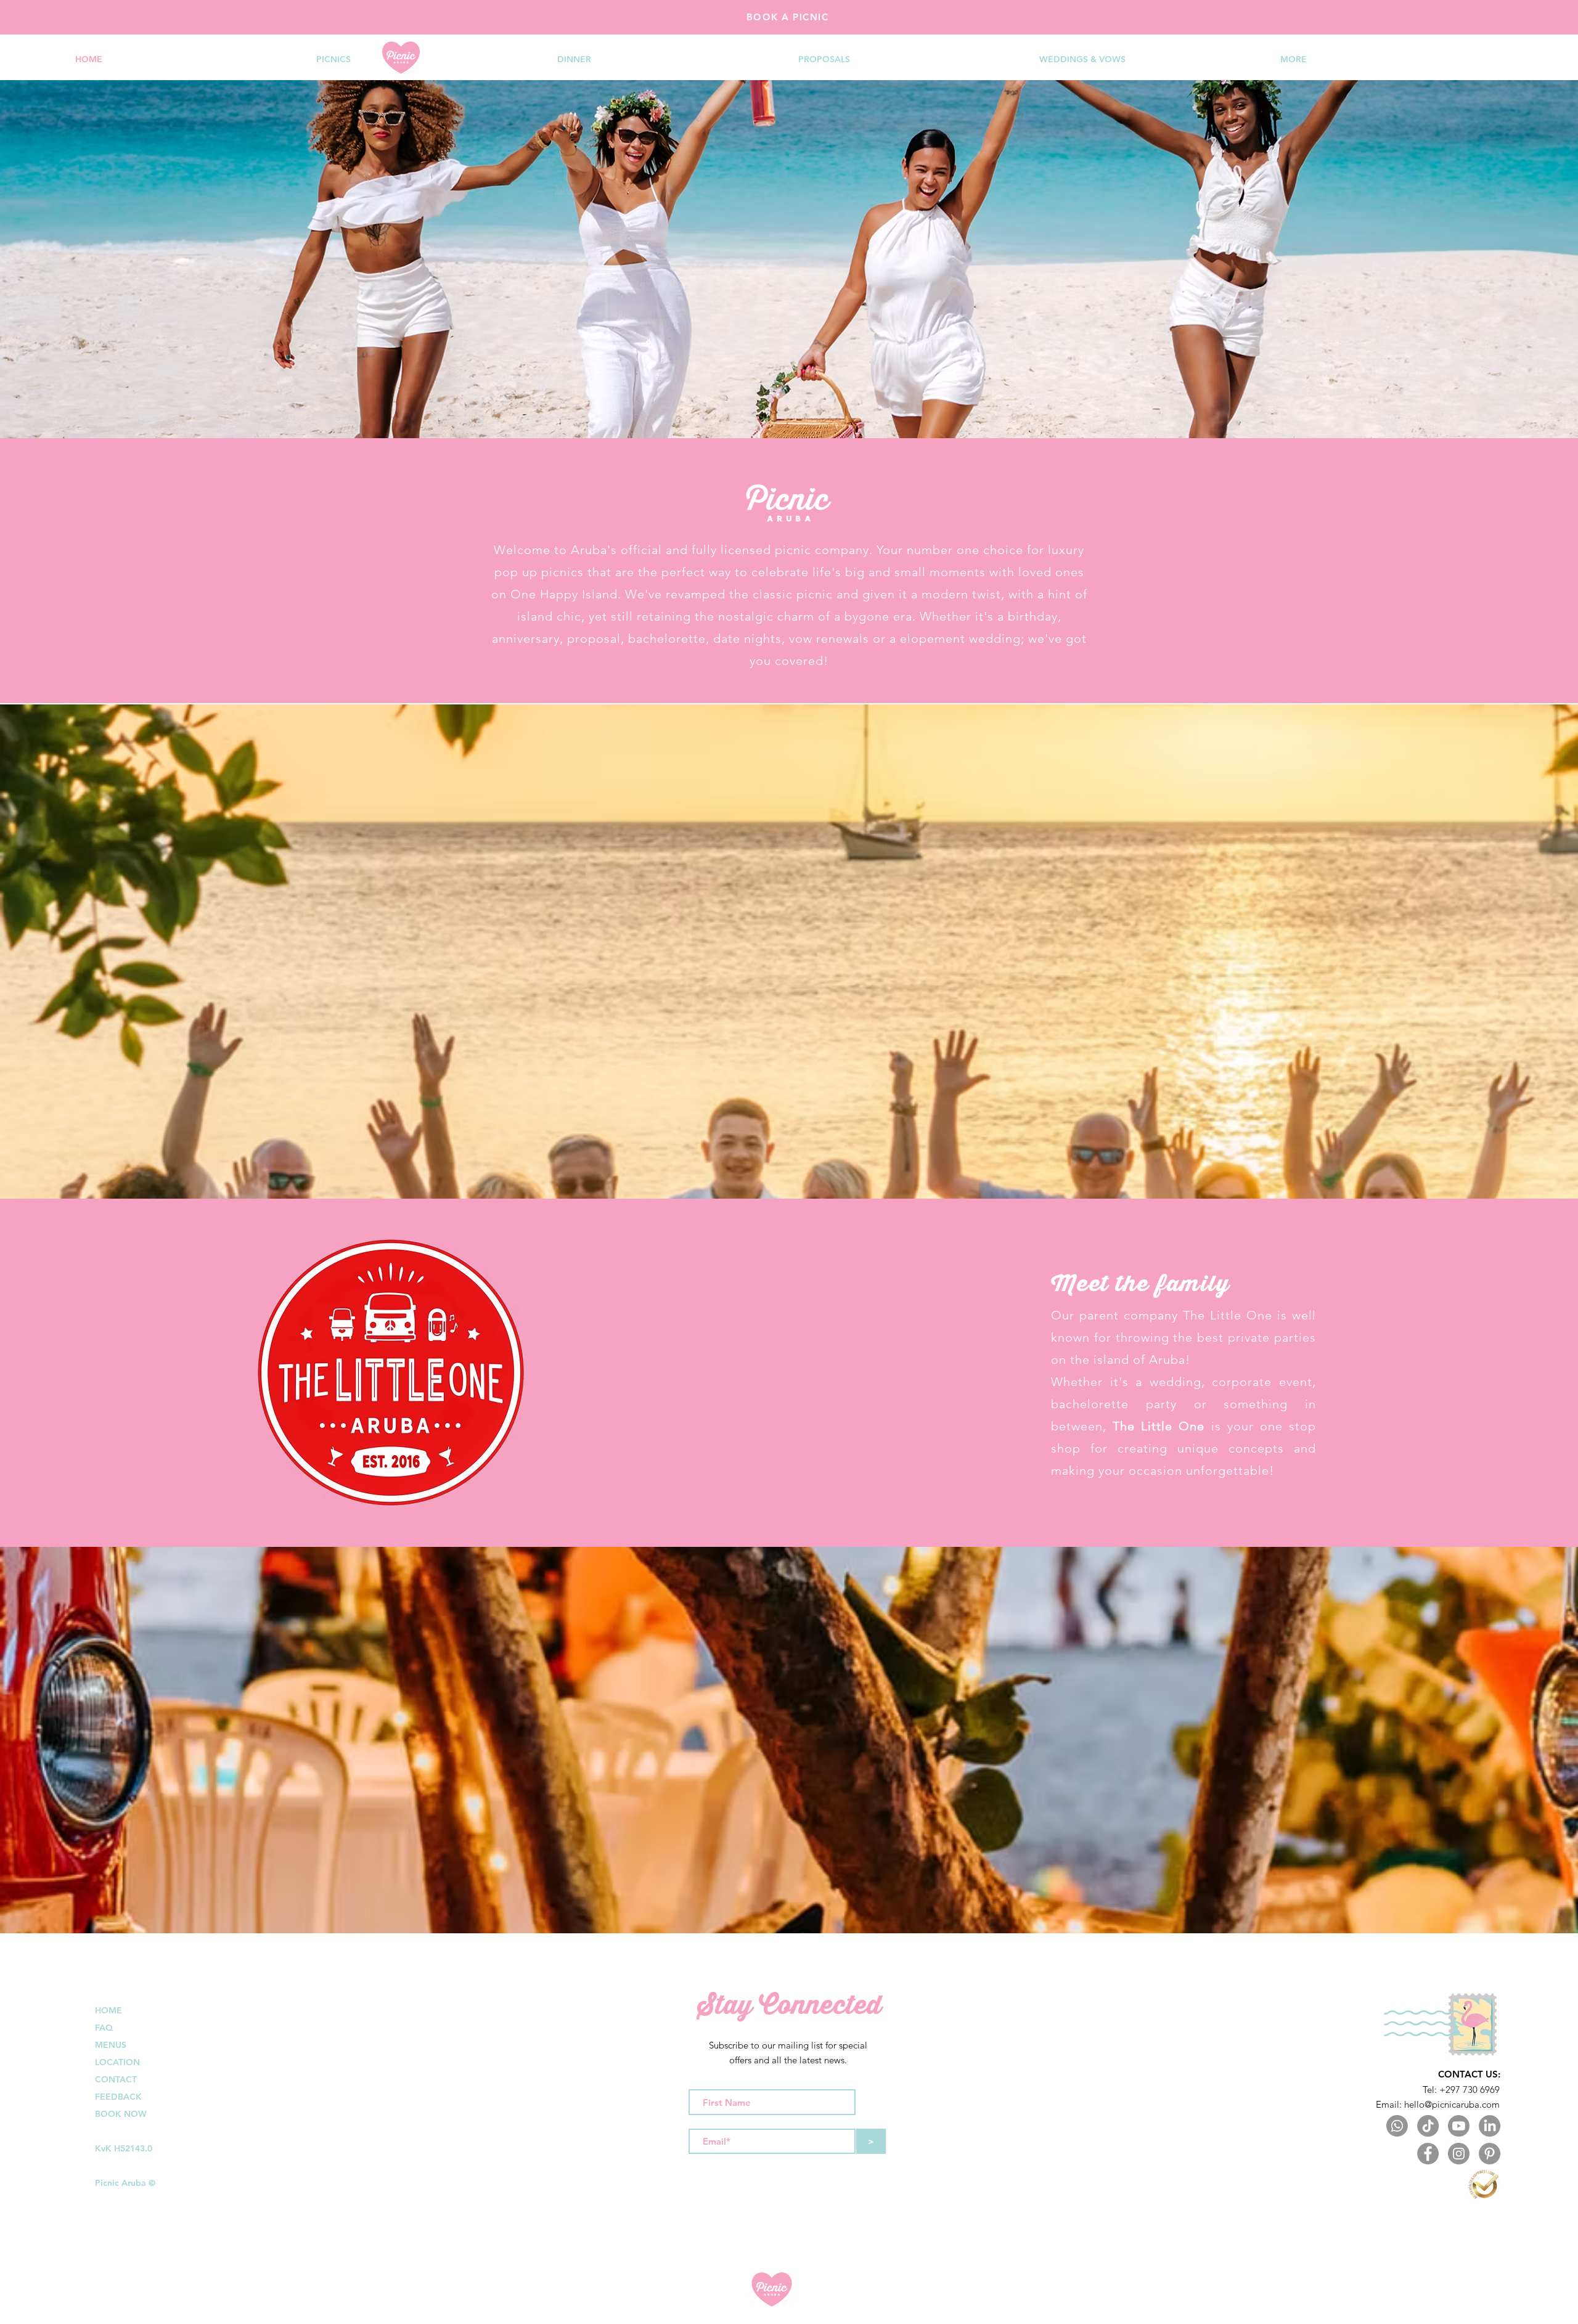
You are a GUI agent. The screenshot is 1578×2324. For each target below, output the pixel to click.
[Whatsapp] (1397, 2126)
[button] (427, 59)
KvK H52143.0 (124, 2148)
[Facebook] (1428, 2154)
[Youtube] (1459, 2126)
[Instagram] (1459, 2154)
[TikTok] (1428, 2126)
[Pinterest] (1490, 2154)
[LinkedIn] (1490, 2126)
